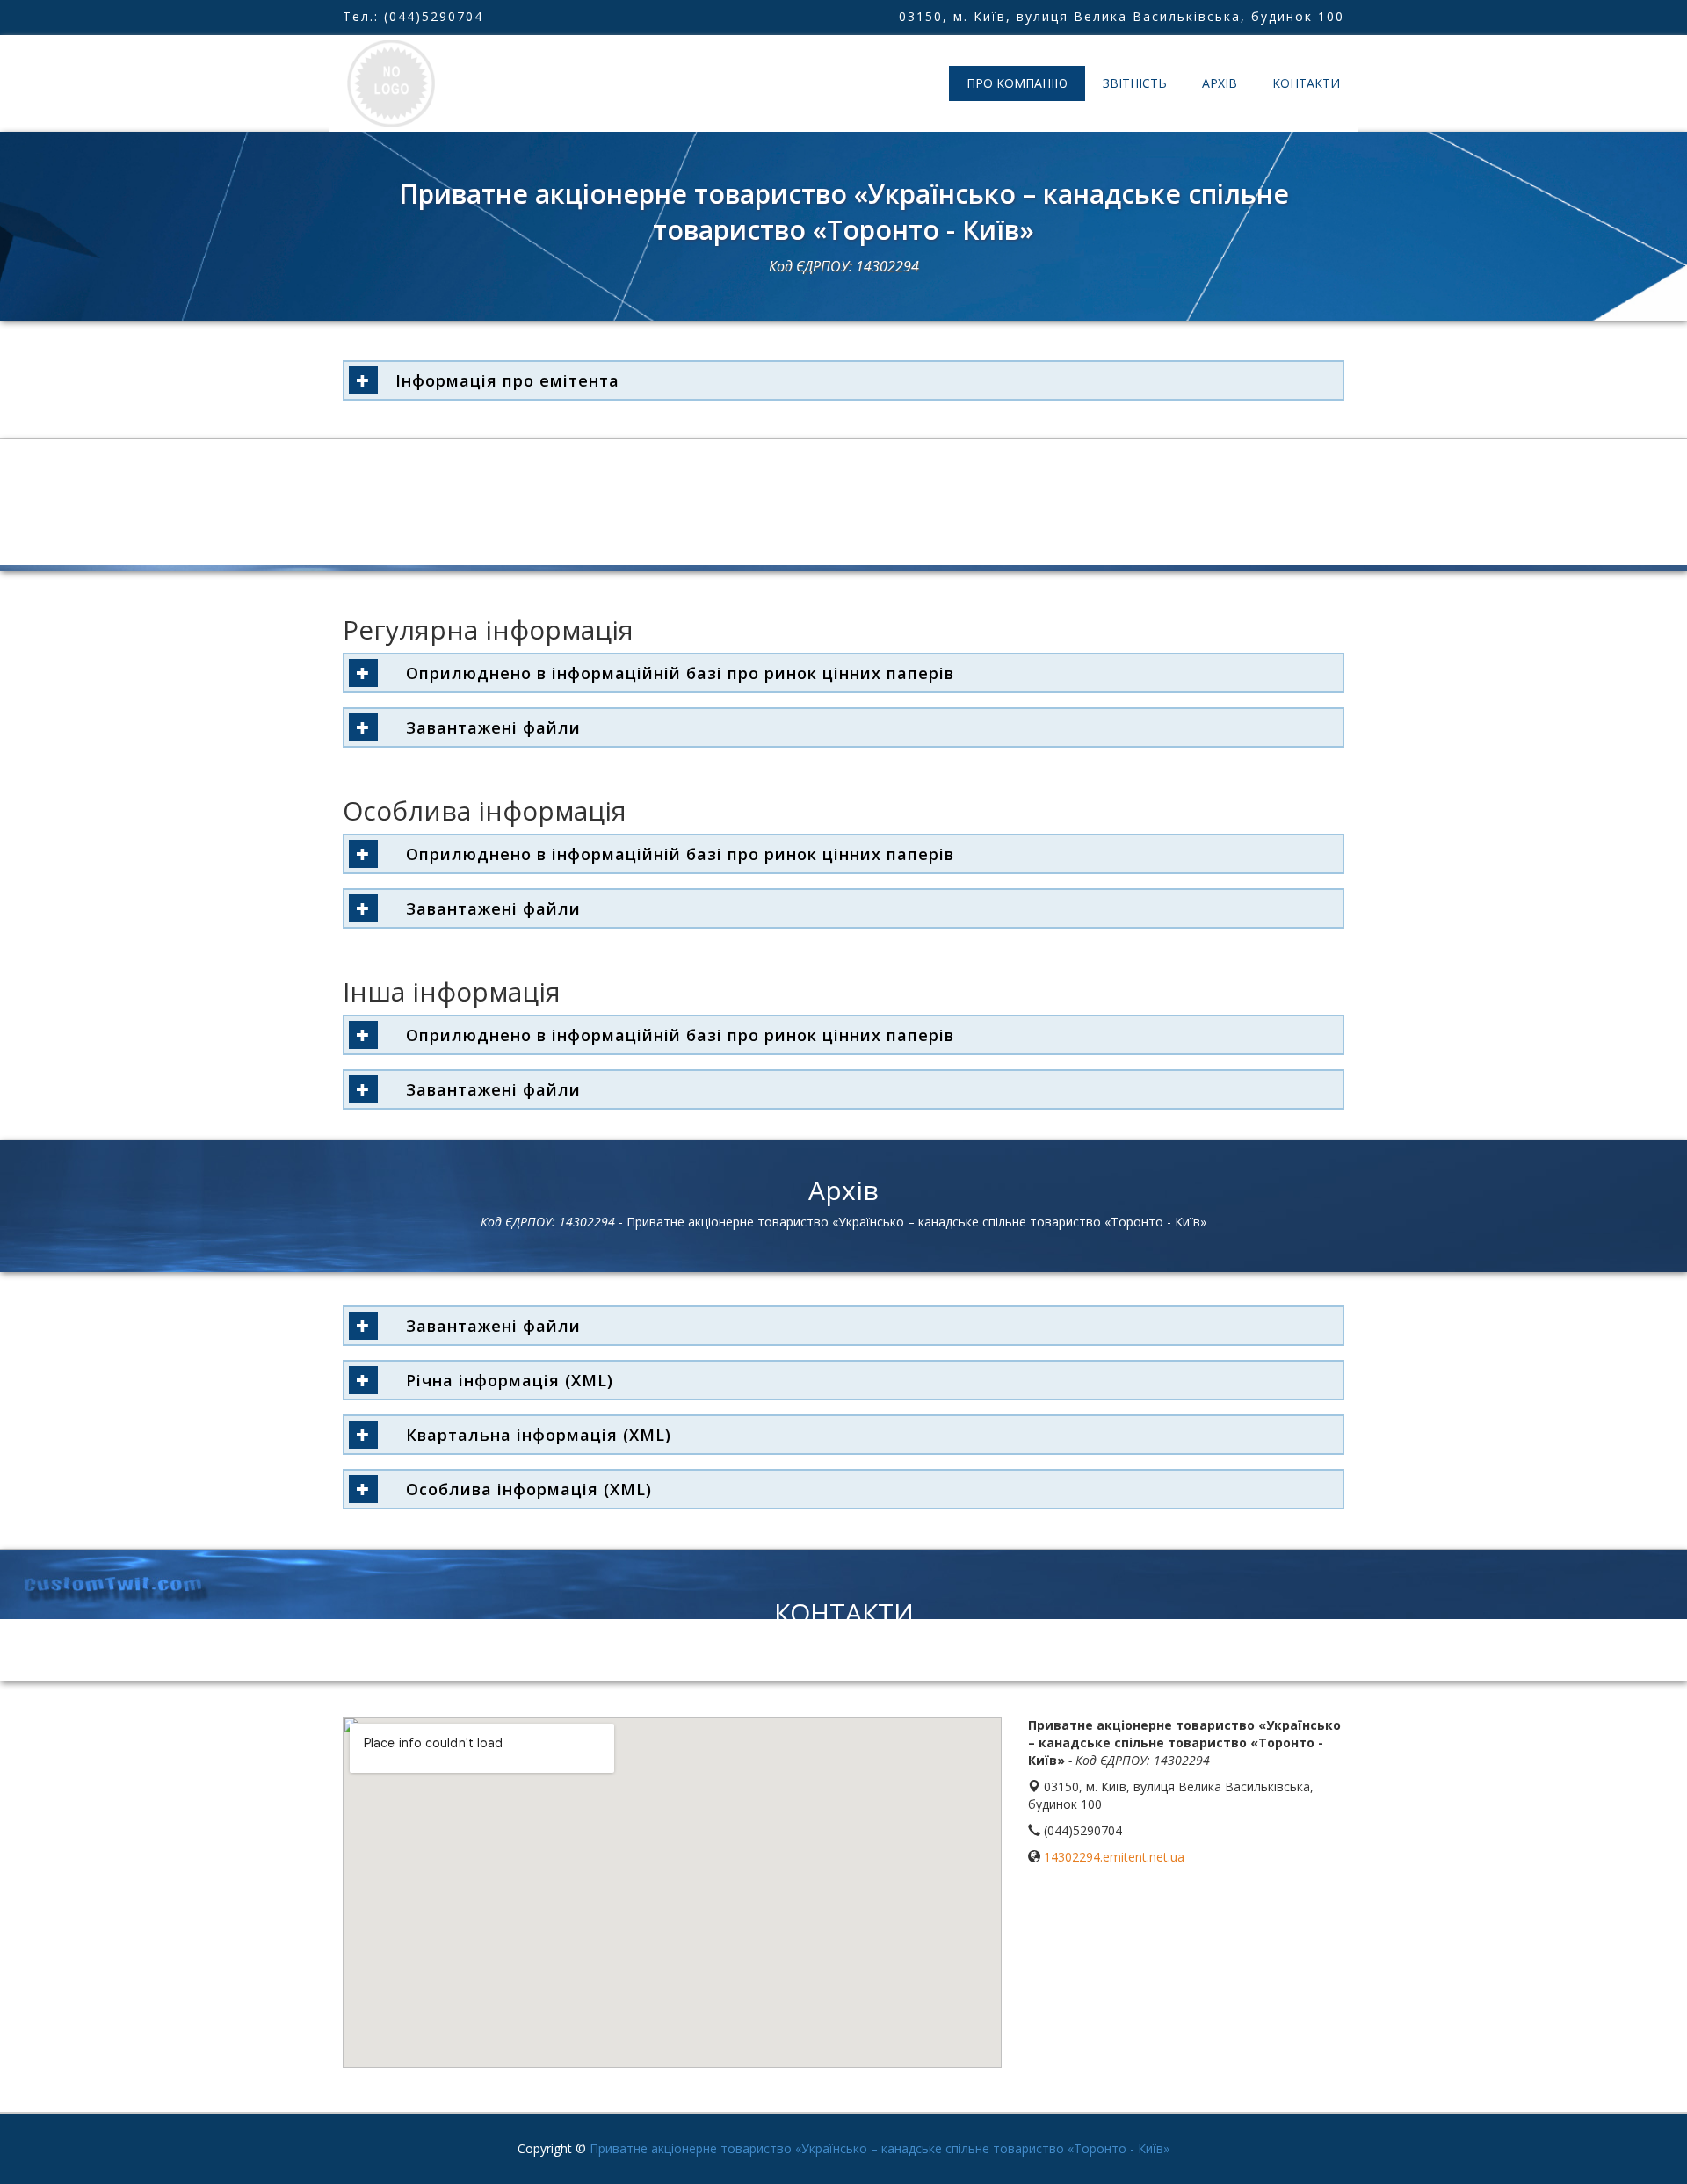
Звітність (1135, 83)
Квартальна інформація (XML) (533, 1435)
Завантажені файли (488, 727)
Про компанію (1017, 83)
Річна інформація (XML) (504, 1380)
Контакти (1306, 83)
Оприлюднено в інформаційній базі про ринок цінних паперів (675, 673)
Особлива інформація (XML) (524, 1489)
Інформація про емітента (507, 380)
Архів (1220, 83)
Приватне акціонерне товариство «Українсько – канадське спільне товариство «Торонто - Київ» (880, 2148)
